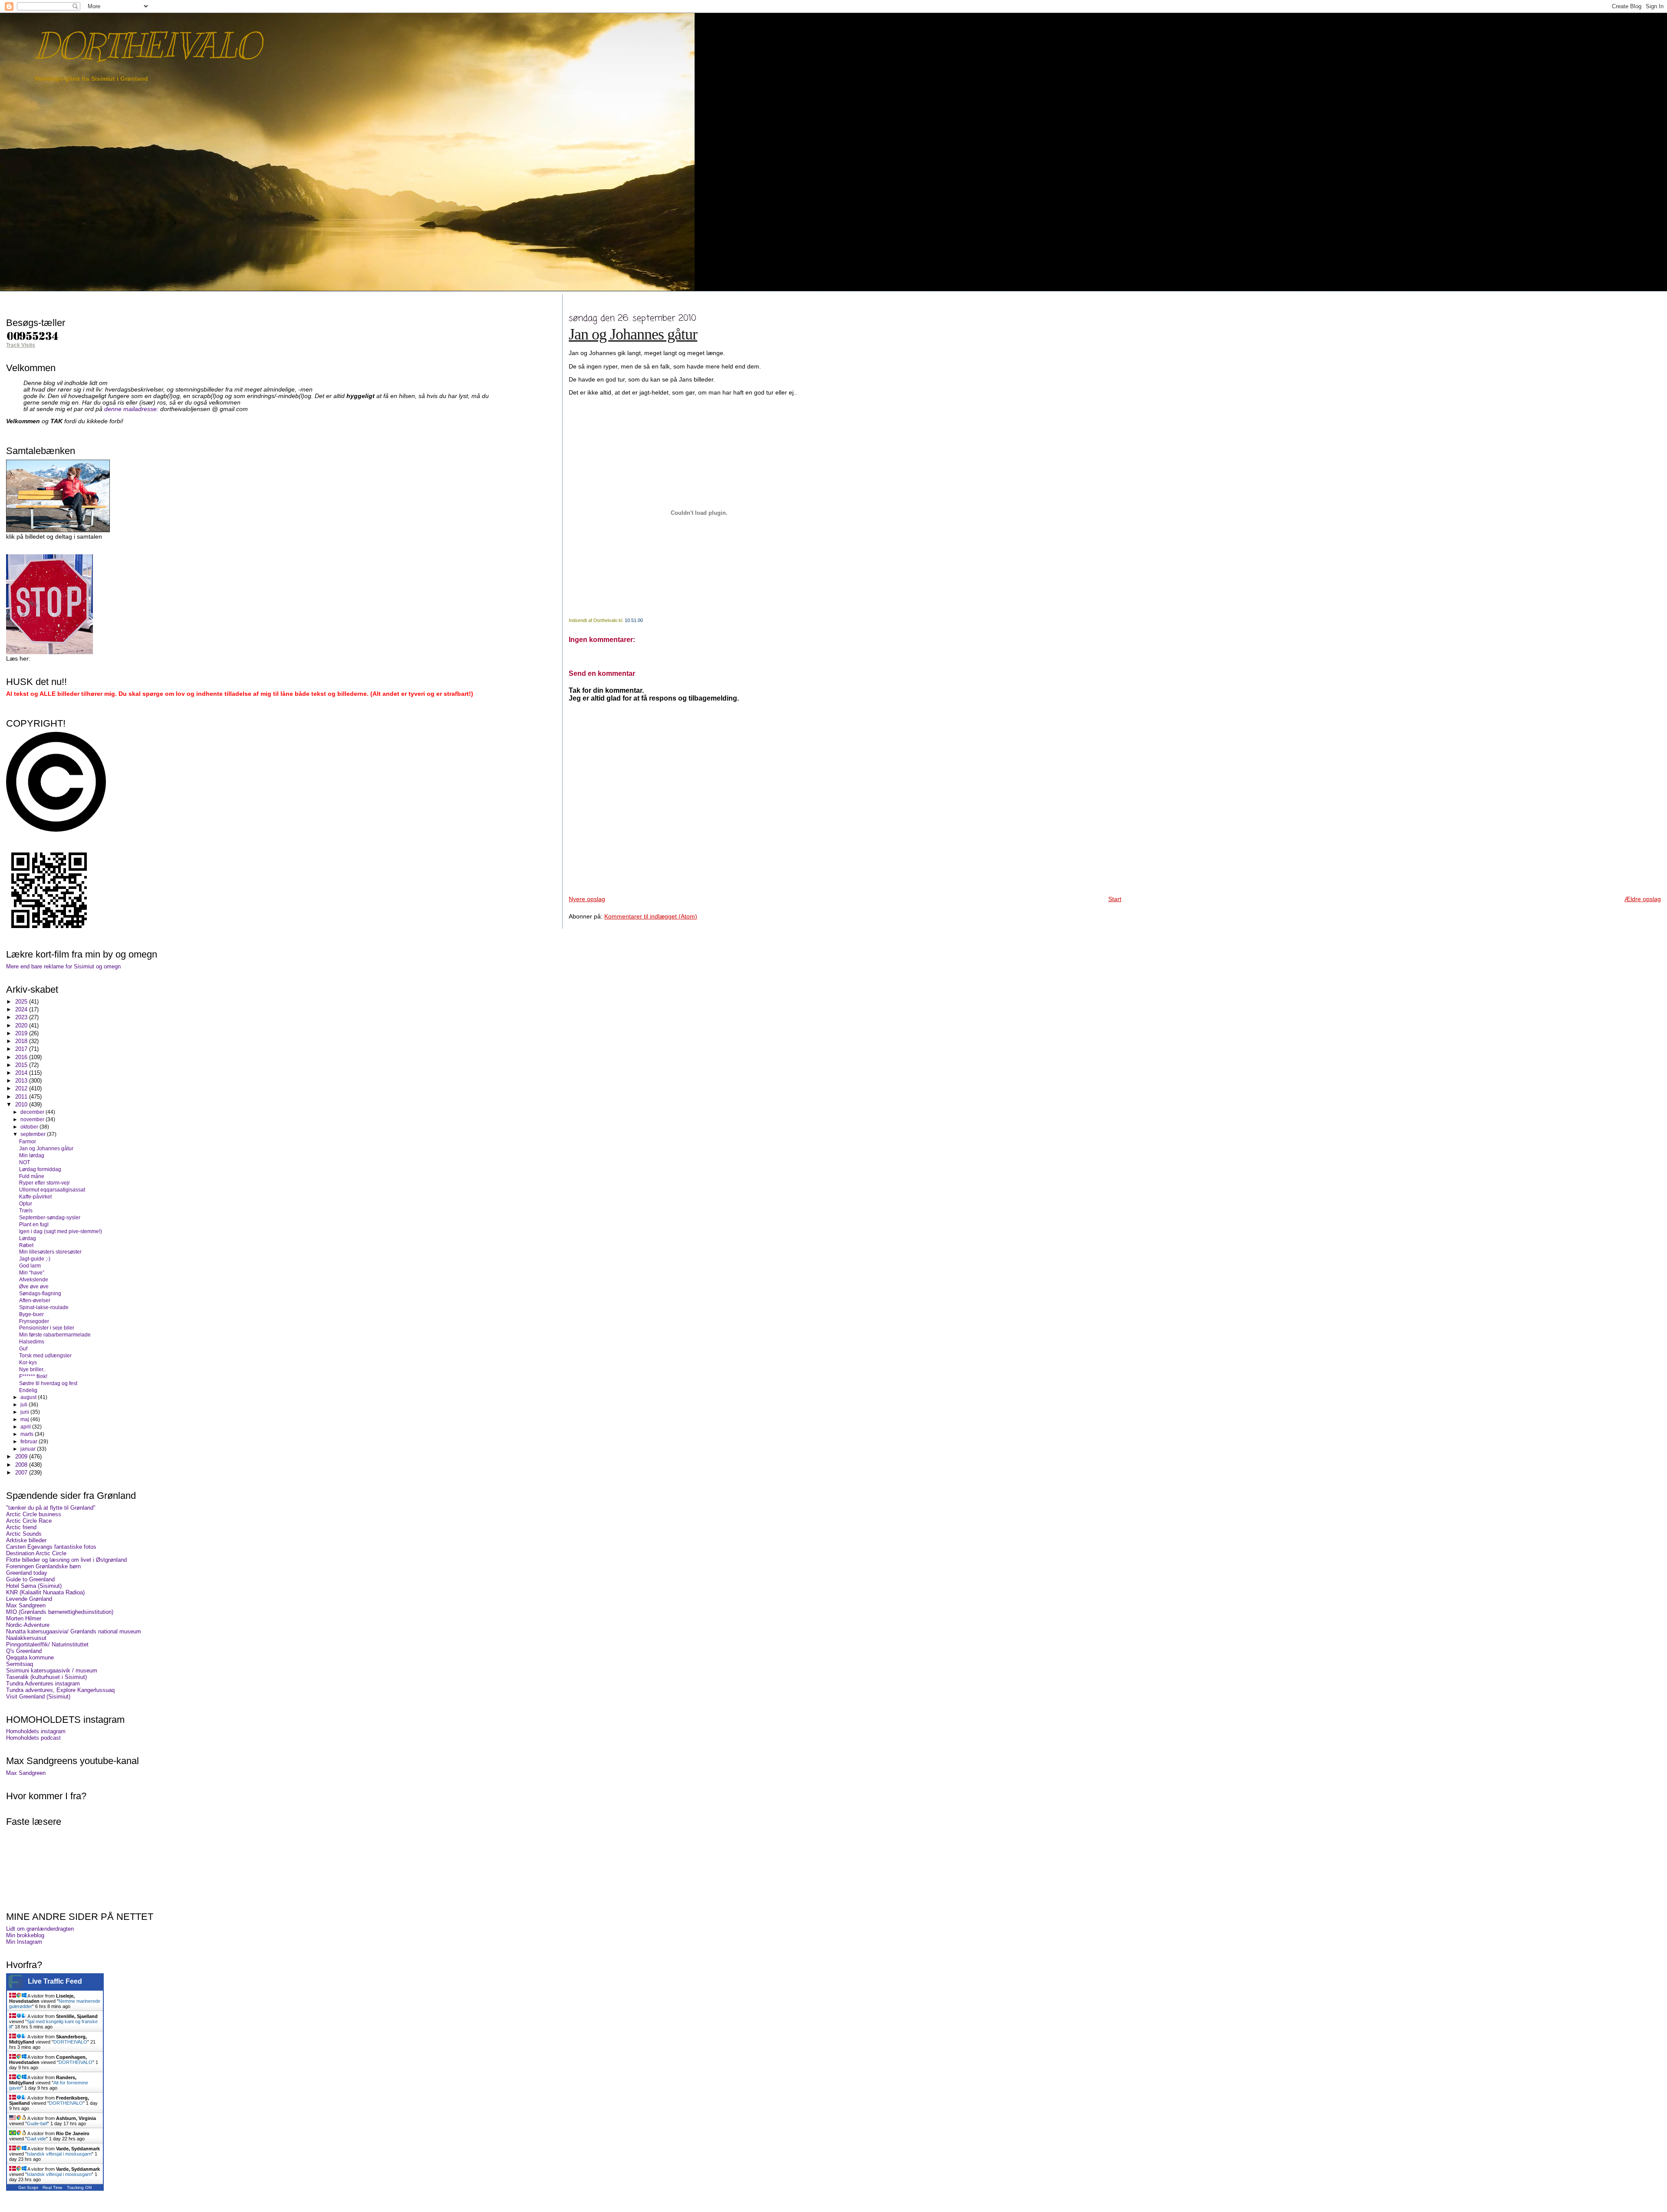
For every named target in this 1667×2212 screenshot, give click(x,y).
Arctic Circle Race (29, 1521)
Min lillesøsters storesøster (50, 1252)
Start (1115, 899)
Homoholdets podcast (33, 1738)
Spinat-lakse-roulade (44, 1307)
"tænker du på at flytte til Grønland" (51, 1508)
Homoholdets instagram (36, 1731)
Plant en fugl (34, 1224)
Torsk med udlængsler (45, 1355)
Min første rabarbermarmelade (55, 1335)
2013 (22, 1081)
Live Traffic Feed (55, 1981)
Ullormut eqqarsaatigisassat (52, 1190)
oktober (30, 1127)
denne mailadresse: (132, 409)
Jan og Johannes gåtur (633, 334)
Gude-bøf (37, 2123)
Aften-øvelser (35, 1300)
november (33, 1119)
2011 (22, 1097)
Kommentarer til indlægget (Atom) (651, 916)
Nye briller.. (32, 1369)
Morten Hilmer (24, 1618)
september (34, 1134)
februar (30, 1442)
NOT (25, 1162)
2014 (22, 1073)
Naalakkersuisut (26, 1638)
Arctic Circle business (34, 1514)
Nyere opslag (587, 899)
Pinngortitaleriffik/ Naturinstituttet (47, 1644)
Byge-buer (31, 1314)
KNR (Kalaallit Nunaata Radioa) (45, 1592)
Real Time (53, 2187)
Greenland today (27, 1573)
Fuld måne (32, 1176)
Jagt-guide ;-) (35, 1259)
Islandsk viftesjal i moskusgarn (59, 2154)
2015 (22, 1065)
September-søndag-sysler (50, 1217)
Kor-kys (28, 1362)
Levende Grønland (29, 1599)
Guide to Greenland (30, 1579)
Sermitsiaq (20, 1664)
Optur (26, 1203)
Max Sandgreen (26, 1605)
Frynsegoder (34, 1321)
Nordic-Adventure (28, 1625)
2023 (22, 1017)
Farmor (28, 1141)
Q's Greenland (24, 1651)
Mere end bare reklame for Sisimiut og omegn (63, 966)
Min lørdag (32, 1155)
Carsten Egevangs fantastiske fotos (51, 1547)
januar (29, 1449)
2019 (22, 1033)
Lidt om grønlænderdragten (40, 1929)
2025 (22, 1002)
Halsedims (32, 1341)
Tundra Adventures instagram (43, 1684)
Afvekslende (34, 1279)
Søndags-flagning (40, 1293)
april (26, 1427)
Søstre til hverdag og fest (48, 1383)
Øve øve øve (34, 1286)
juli (25, 1405)
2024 (22, 1009)
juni (25, 1412)
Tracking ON (79, 2187)
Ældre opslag (1643, 899)
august (29, 1397)
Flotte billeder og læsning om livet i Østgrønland (66, 1560)
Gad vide (36, 2139)
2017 (22, 1049)
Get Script (28, 2187)
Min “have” (32, 1272)
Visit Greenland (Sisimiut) (38, 1697)
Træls (26, 1210)
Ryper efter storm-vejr (44, 1183)
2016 (22, 1057)
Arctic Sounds (24, 1534)
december (33, 1112)
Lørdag (28, 1238)
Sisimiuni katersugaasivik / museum (52, 1671)
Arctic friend (21, 1527)
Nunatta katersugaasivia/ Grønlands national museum (74, 1631)
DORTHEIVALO (147, 46)
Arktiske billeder (26, 1540)
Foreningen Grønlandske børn (43, 1566)
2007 (22, 1473)
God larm (30, 1266)
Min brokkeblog (25, 1935)
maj (25, 1419)
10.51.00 (634, 620)
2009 (22, 1457)
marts (28, 1434)
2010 (22, 1104)
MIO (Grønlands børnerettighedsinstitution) (60, 1612)
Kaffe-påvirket (35, 1197)
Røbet (26, 1245)
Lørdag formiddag (40, 1169)
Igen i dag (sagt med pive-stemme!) (61, 1231)
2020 (22, 1025)
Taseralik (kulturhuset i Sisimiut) (46, 1677)
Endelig (28, 1390)
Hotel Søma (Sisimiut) (34, 1586)
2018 (22, 1041)
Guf (23, 1348)
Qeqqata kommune (30, 1657)
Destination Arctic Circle (36, 1553)
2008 (22, 1465)
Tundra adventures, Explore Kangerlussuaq (60, 1690)
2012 (22, 1088)
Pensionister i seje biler (47, 1328)
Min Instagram (24, 1942)
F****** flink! (33, 1376)
